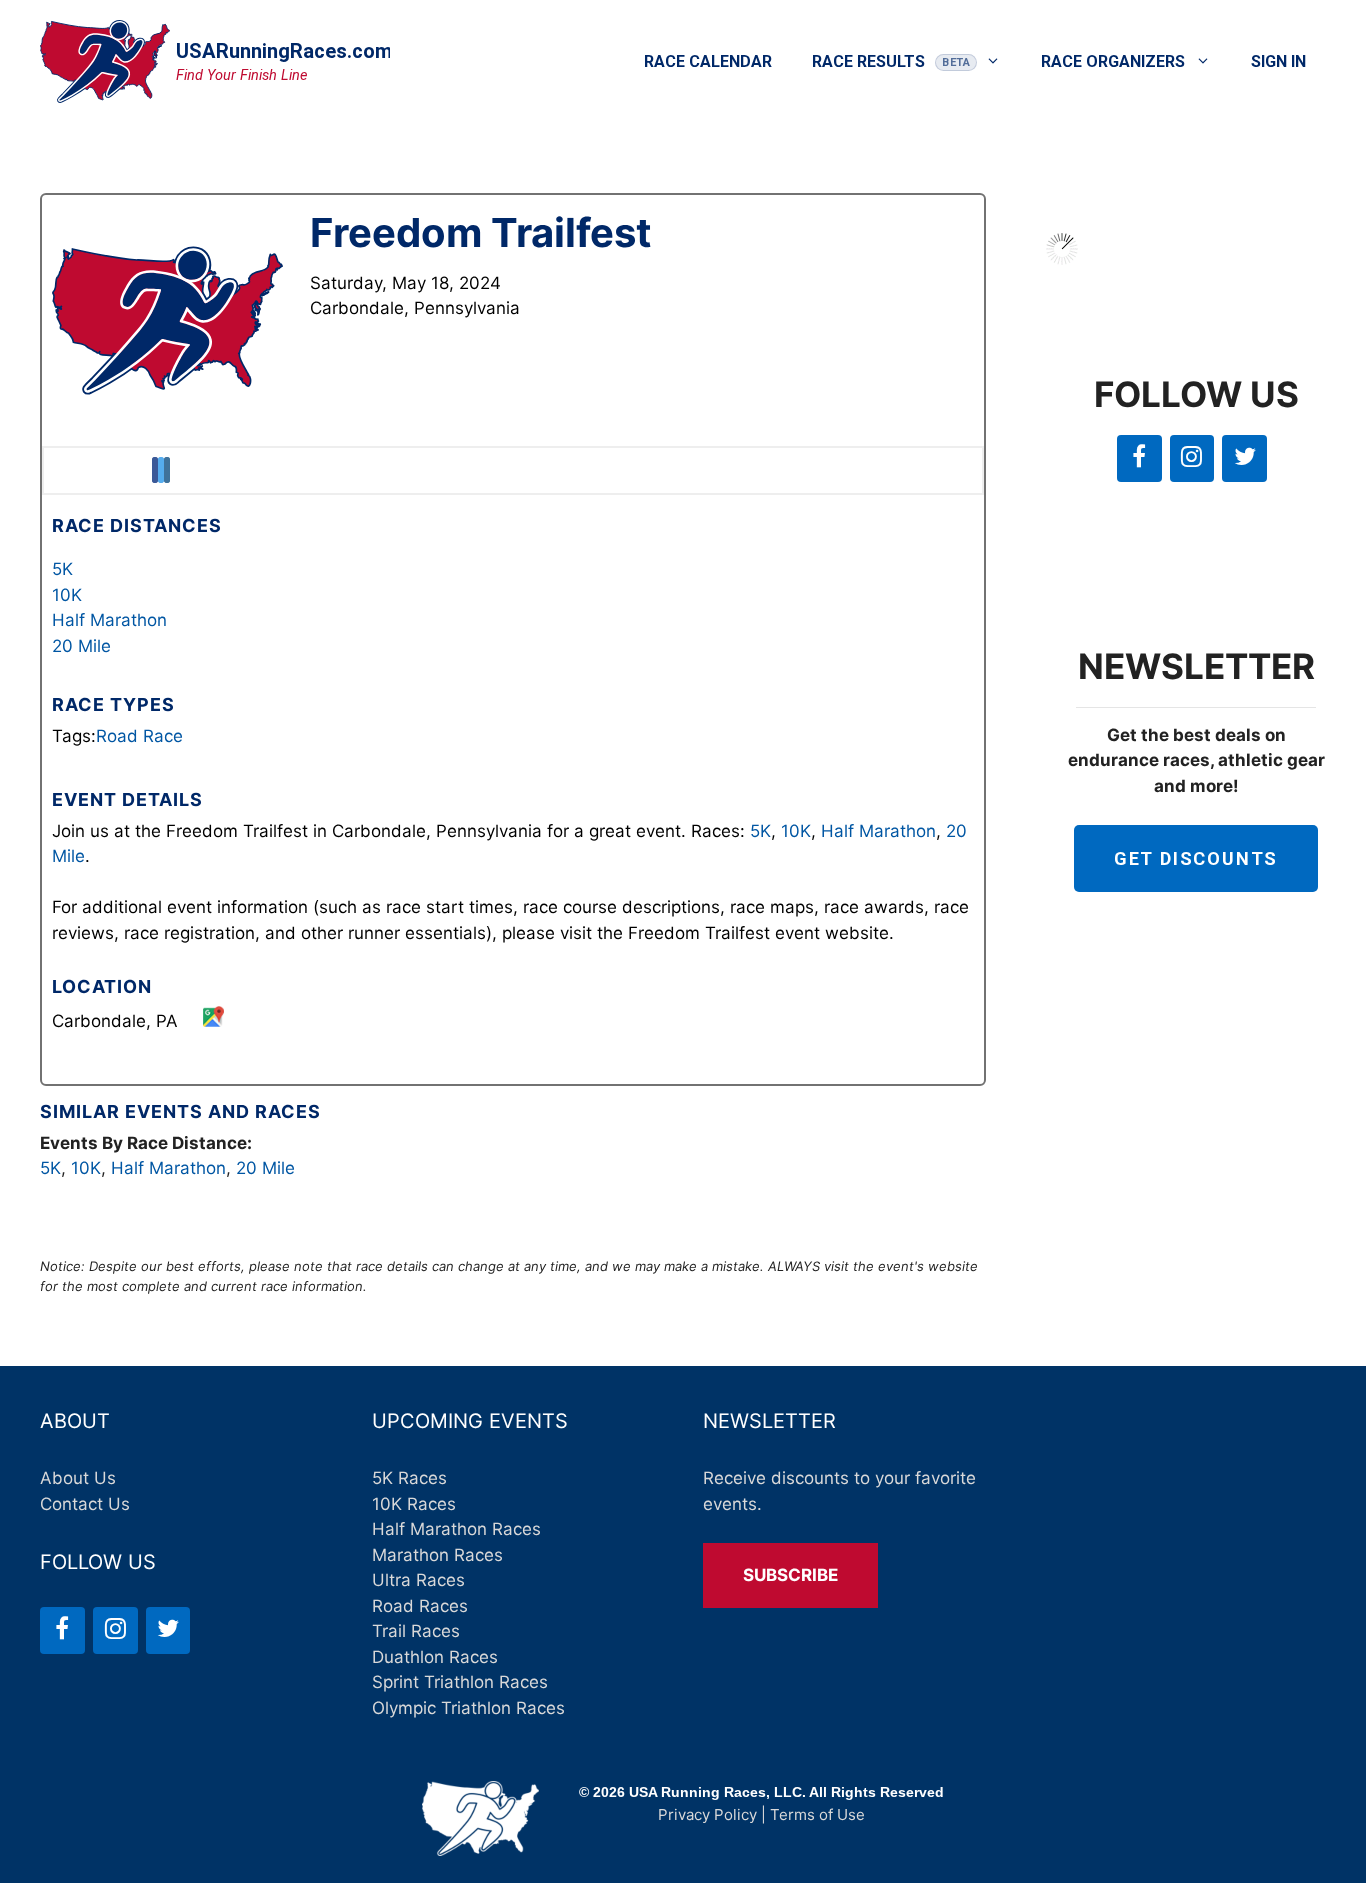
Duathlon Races (435, 1657)
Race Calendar (708, 61)
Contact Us (85, 1504)
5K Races (409, 1478)
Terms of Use (817, 1814)
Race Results (868, 61)
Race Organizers (1113, 61)
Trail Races (416, 1631)
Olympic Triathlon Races (468, 1708)
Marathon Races (437, 1555)
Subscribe (790, 1575)
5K (62, 569)
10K (67, 595)
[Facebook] (1139, 458)
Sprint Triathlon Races (460, 1682)
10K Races (414, 1504)
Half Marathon (109, 620)
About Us (78, 1478)
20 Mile (81, 646)
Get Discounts (1196, 858)
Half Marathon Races (456, 1529)
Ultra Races (418, 1580)
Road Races (420, 1606)
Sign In (1278, 61)
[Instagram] (1192, 458)
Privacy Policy (707, 1814)
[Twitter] (1244, 458)
